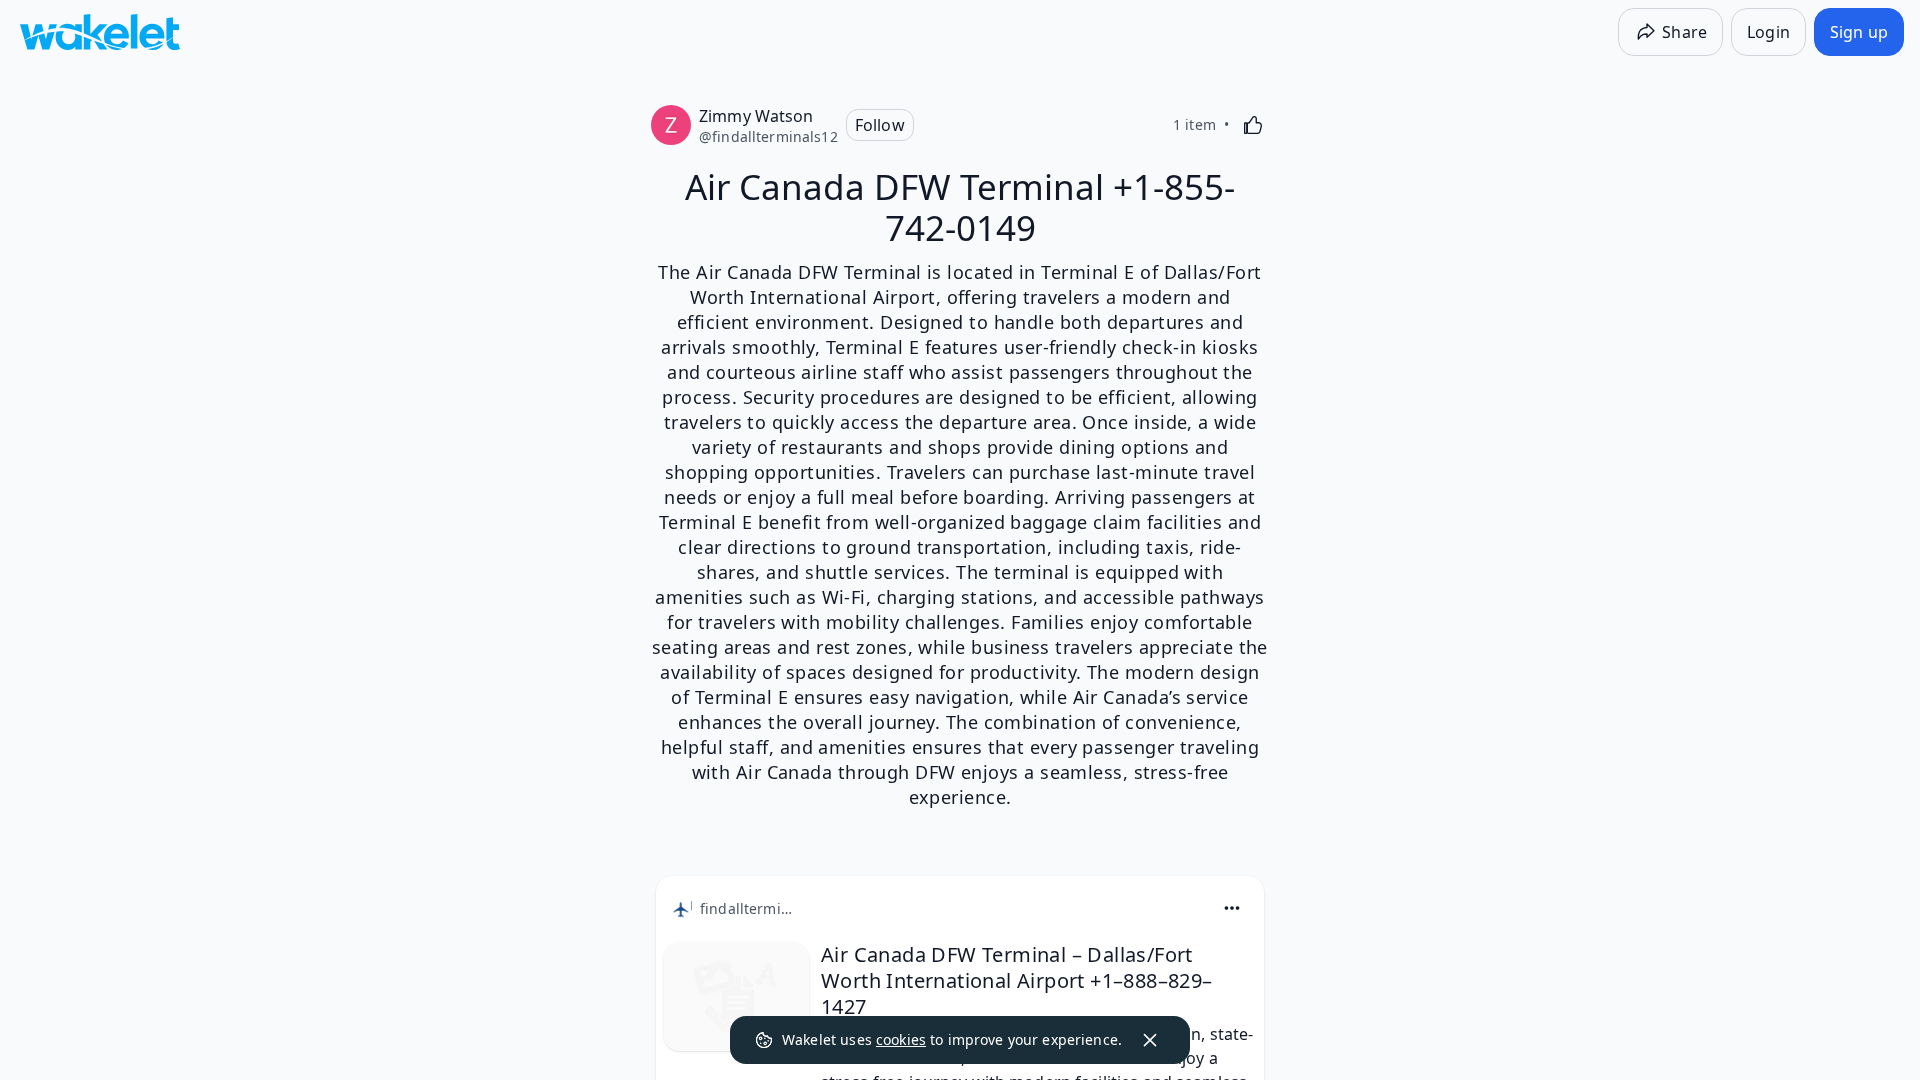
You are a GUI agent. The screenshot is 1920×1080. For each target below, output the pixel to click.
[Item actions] (1232, 908)
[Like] (1253, 125)
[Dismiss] (1150, 1040)
